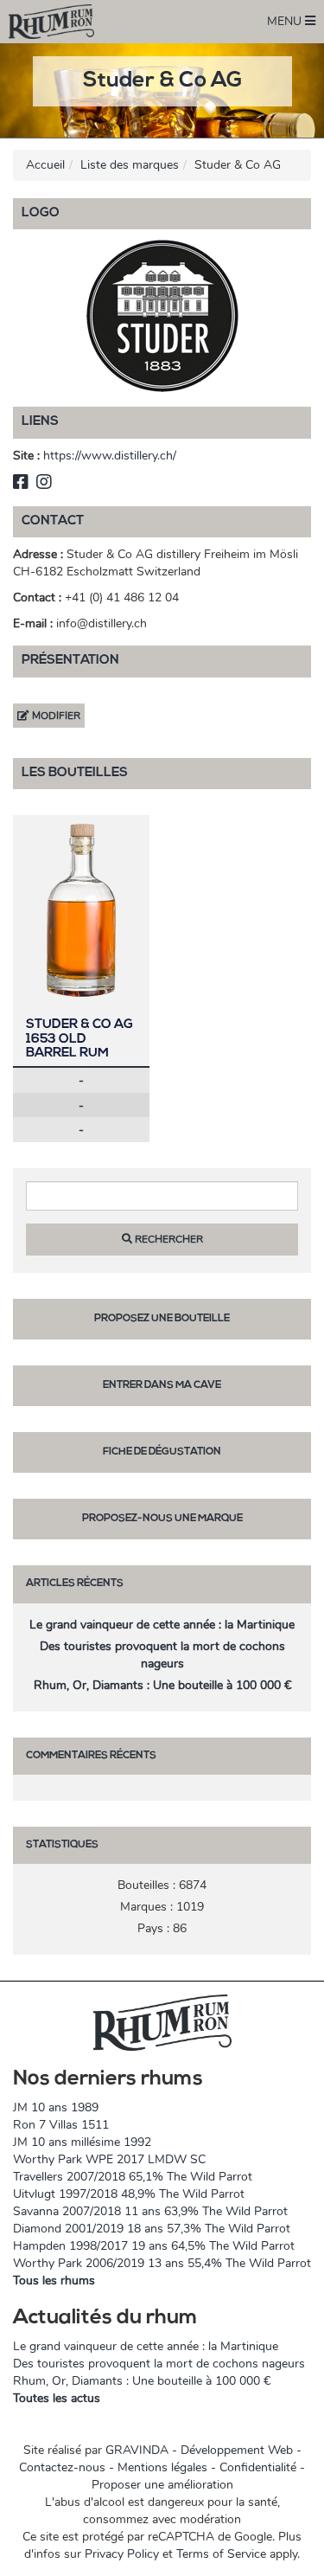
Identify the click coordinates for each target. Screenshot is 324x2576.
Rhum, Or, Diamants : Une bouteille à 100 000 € (162, 1685)
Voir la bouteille (81, 910)
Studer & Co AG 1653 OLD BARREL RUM (79, 1039)
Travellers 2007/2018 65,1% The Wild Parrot (133, 2177)
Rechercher (168, 1239)
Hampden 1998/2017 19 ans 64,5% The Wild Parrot (154, 2246)
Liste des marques (130, 165)
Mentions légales (162, 2467)
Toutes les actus (57, 2398)
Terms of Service (221, 2554)
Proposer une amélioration (162, 2485)
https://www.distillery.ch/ (110, 456)
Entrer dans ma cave (162, 1385)
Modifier (55, 716)
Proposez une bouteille (162, 1319)
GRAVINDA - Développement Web (199, 2450)
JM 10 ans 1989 (56, 2107)
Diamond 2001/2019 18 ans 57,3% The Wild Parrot (152, 2229)
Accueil (45, 165)
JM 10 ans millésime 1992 (82, 2142)
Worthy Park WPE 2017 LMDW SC (109, 2159)
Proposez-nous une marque (162, 1519)
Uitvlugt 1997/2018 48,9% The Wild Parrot (129, 2194)
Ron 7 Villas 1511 (61, 2125)
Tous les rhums (54, 2280)
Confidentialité (258, 2467)
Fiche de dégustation (162, 1452)
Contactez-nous (62, 2467)
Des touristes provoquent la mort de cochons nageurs (162, 1655)
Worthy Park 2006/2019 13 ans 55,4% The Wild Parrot (162, 2263)
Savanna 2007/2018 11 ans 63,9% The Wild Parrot (150, 2211)
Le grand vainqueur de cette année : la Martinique (162, 1625)
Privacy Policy (122, 2554)
